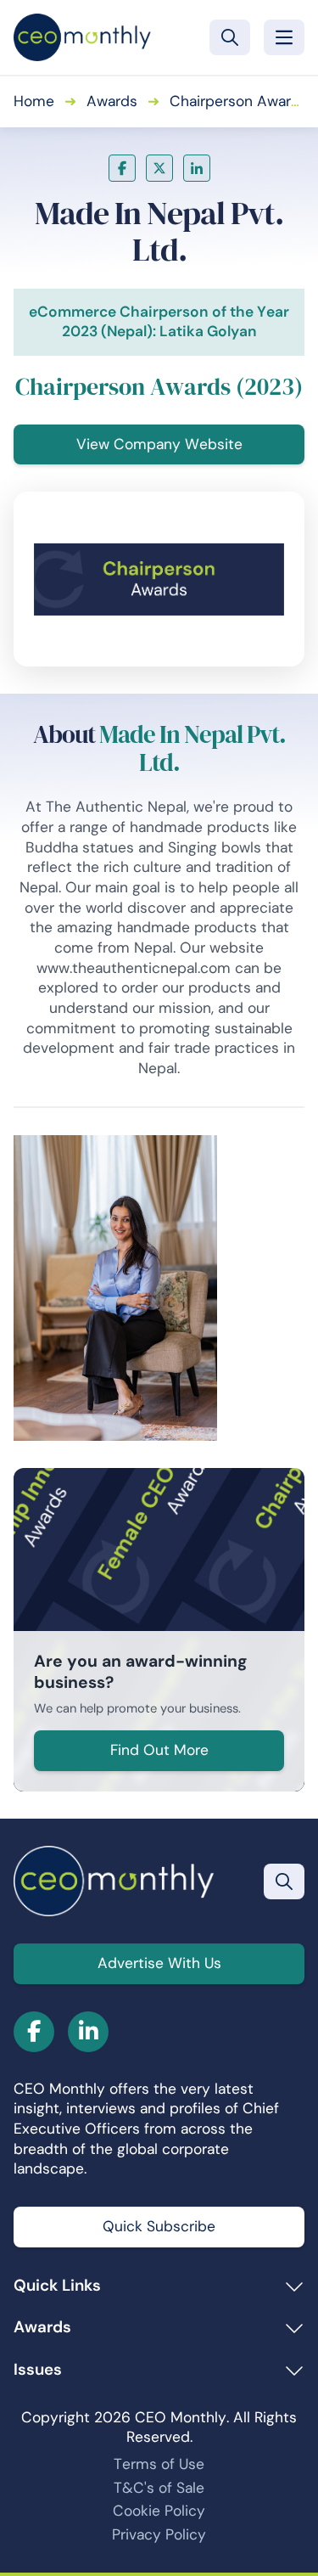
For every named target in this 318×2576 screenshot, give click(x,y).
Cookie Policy (159, 2511)
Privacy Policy (159, 2534)
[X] (159, 168)
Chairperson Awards (239, 101)
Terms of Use (159, 2464)
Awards (112, 101)
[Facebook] (122, 168)
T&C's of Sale (159, 2488)
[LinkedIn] (197, 168)
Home (34, 101)
